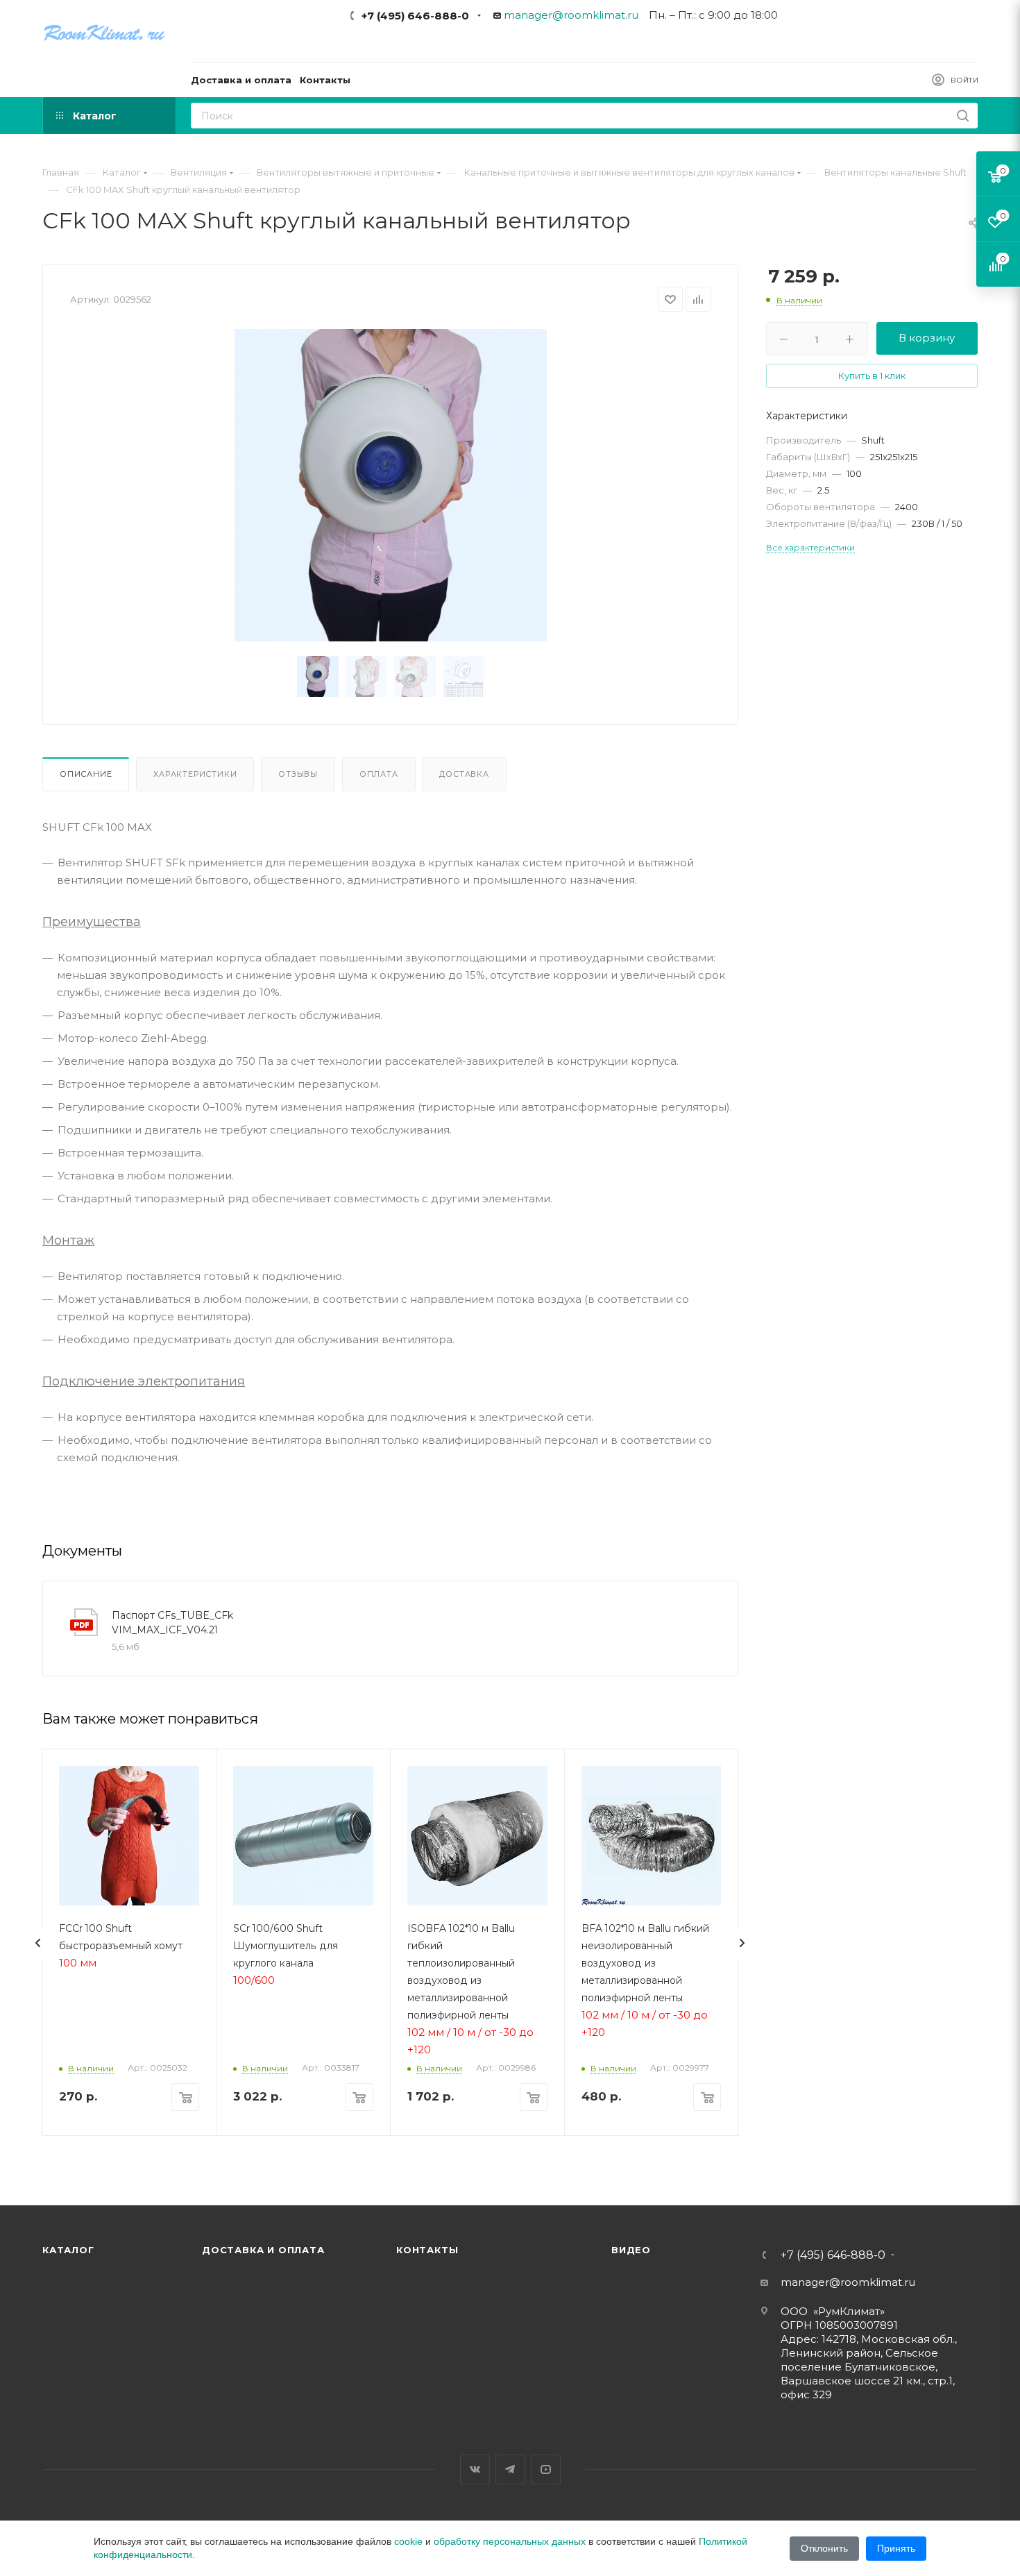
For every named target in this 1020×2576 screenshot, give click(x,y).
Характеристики (195, 774)
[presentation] (38, 1943)
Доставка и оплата (263, 2250)
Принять (896, 2548)
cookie (408, 2541)
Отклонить (824, 2548)
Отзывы (298, 774)
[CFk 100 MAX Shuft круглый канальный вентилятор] (391, 485)
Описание (86, 774)
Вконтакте (475, 2469)
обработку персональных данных (510, 2541)
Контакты (427, 2250)
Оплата (379, 774)
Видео (631, 2250)
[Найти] (963, 116)
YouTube (546, 2469)
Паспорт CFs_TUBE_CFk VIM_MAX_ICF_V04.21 (172, 1623)
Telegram (510, 2469)
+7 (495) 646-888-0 (415, 16)
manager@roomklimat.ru (571, 15)
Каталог (68, 2250)
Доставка (464, 774)
